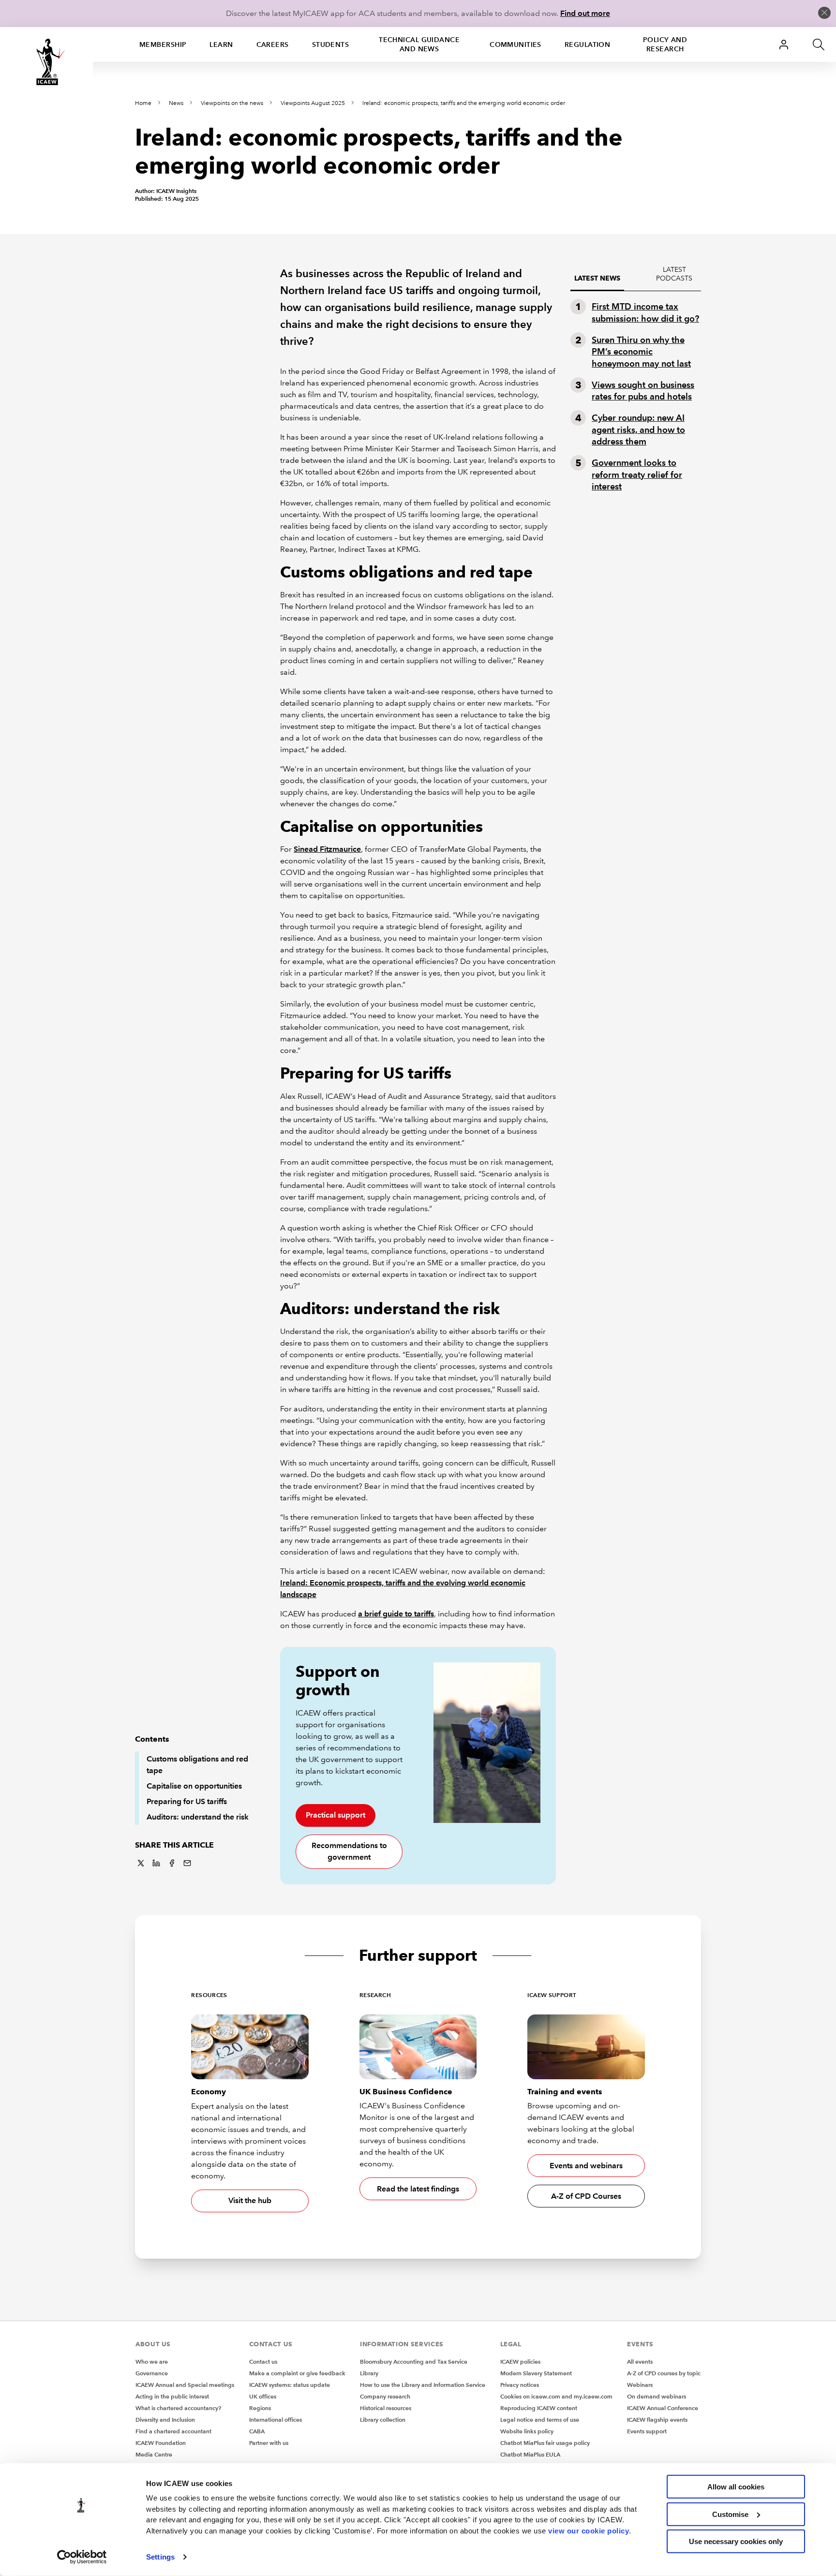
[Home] (46, 62)
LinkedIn (156, 1863)
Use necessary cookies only (736, 2541)
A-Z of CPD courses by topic (664, 2373)
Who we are (152, 2361)
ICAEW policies (520, 2361)
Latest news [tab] (597, 278)
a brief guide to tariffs (396, 1614)
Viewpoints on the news (232, 103)
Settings (160, 2557)
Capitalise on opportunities (194, 1786)
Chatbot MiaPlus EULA (530, 2454)
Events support (647, 2431)
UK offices (263, 2396)
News (176, 103)
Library (369, 2373)
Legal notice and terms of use (540, 2420)
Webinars (640, 2385)
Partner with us (269, 2443)
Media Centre (154, 2454)
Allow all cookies (736, 2487)
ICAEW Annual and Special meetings (185, 2385)
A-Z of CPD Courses (586, 2196)
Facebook (172, 1863)
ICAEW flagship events (657, 2420)
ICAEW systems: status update (290, 2385)
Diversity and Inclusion (165, 2420)
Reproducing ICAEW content (539, 2408)
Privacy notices (520, 2385)
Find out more (585, 13)
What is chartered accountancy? (178, 2408)
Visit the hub (250, 2200)
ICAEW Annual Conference (663, 2408)
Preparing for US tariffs (187, 1801)
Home (143, 103)
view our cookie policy (589, 2530)
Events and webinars (586, 2166)
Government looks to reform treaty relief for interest (637, 474)
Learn (221, 44)
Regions (260, 2408)
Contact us (263, 2361)
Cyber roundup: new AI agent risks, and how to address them (638, 429)
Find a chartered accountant (173, 2431)
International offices (276, 2420)
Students (331, 44)
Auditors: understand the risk (198, 1817)
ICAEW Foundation (161, 2443)
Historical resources (386, 2408)
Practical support (336, 1815)
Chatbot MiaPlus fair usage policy (545, 2443)
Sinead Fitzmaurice (327, 849)
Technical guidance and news (419, 44)
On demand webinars (657, 2396)
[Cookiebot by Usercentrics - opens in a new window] (82, 2557)
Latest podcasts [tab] (674, 274)
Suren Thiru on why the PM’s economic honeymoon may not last (641, 352)
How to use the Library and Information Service (423, 2385)
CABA (257, 2431)
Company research (385, 2396)
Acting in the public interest (172, 2396)
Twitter (141, 1863)
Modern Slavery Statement (536, 2373)
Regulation (587, 44)
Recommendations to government (349, 1851)
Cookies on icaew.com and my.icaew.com (556, 2396)
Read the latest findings (418, 2189)
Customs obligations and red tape (197, 1765)
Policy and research (665, 44)
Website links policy (527, 2431)
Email (187, 1863)
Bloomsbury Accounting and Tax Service (414, 2361)
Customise (730, 2514)
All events (640, 2361)
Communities (515, 44)
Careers (273, 44)
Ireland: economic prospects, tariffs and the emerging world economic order (464, 103)
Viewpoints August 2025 (313, 103)
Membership (163, 44)
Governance (152, 2373)
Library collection (383, 2420)
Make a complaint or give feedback (297, 2373)
